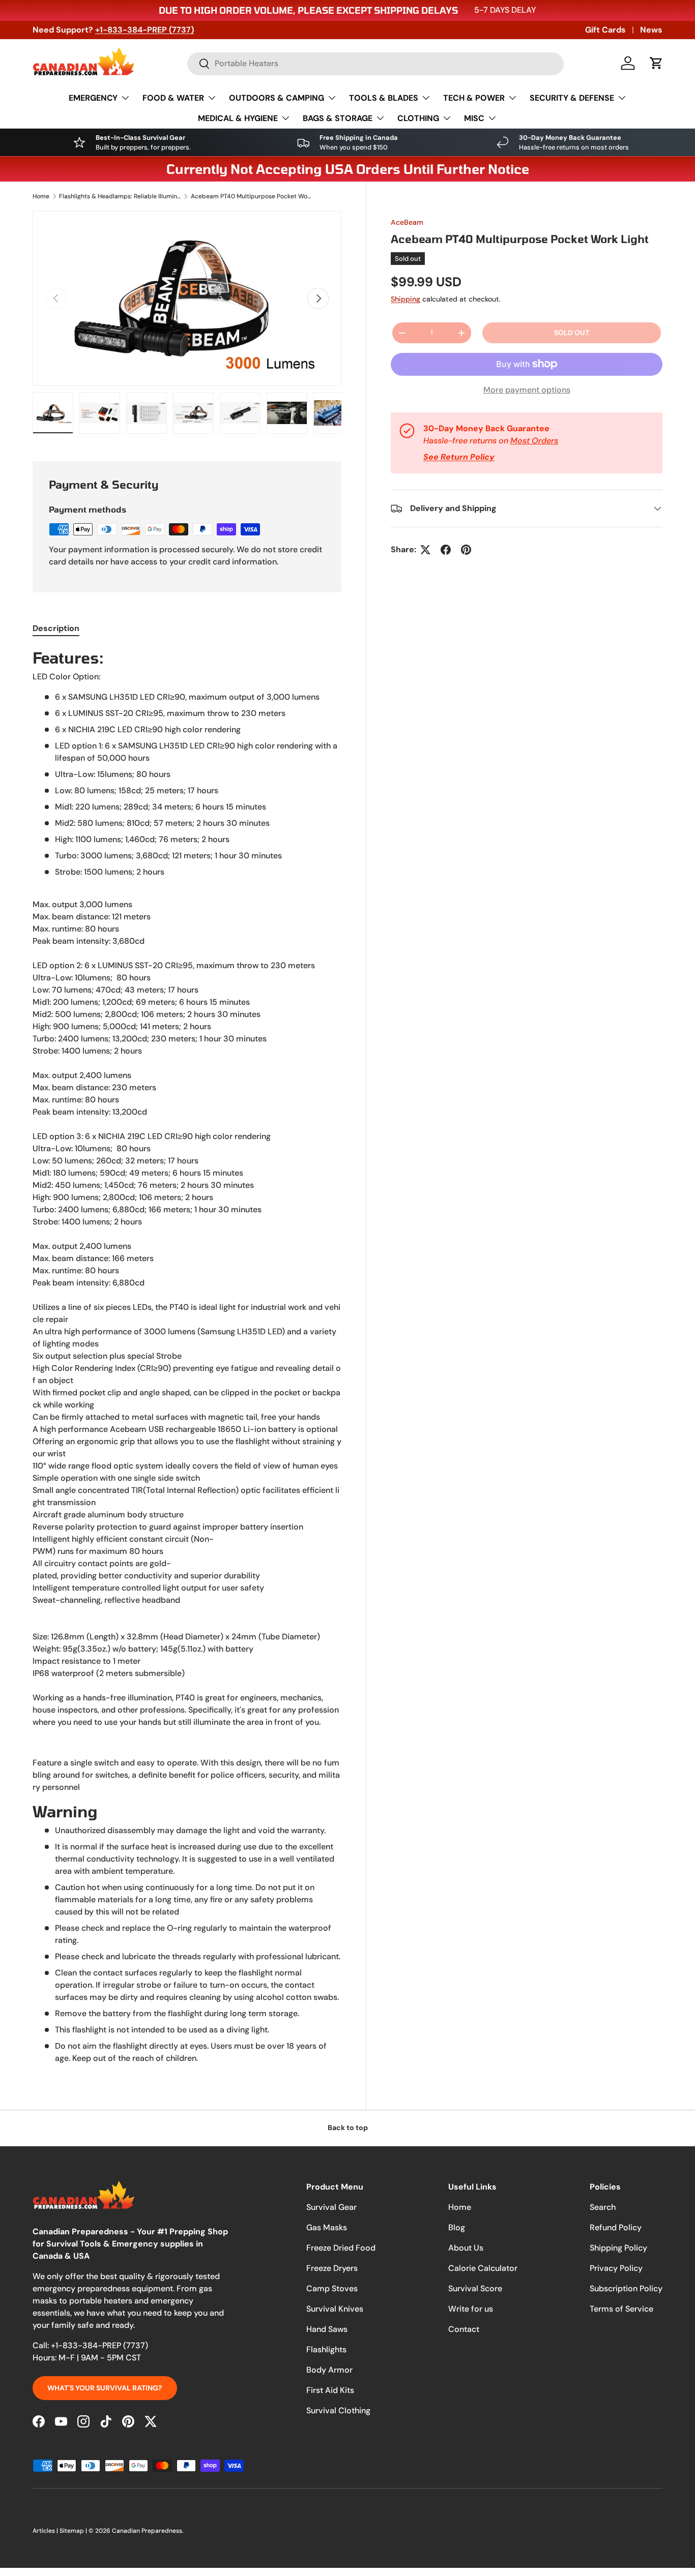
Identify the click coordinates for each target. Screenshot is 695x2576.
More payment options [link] (527, 390)
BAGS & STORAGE (338, 118)
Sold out (572, 333)
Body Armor (329, 2370)
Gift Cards (605, 30)
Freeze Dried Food (341, 2248)
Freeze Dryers (332, 2268)
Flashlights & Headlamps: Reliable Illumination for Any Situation (120, 196)
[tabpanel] (187, 1356)
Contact (464, 2329)
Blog (457, 2227)
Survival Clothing (338, 2410)
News (651, 30)
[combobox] (375, 63)
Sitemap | (74, 2531)
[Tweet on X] (425, 550)
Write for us (471, 2309)
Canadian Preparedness (147, 2531)
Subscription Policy (626, 2288)
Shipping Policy (618, 2248)
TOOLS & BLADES (384, 98)
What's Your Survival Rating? (105, 2388)
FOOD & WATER (173, 98)
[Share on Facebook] (446, 550)
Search (603, 2207)
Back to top (348, 2128)
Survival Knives (335, 2309)
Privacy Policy (616, 2268)
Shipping (406, 299)
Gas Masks (327, 2227)
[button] (656, 63)
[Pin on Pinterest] (466, 550)
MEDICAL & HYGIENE (238, 118)
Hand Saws (327, 2329)
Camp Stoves (332, 2288)
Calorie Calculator (483, 2268)
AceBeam (407, 222)
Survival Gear (331, 2207)
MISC (474, 118)
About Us (466, 2248)
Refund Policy (616, 2227)
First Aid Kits (330, 2390)
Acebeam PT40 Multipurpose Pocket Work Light (252, 196)
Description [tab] (56, 628)
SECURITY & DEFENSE (572, 98)
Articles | (46, 2531)
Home (41, 196)
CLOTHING (418, 118)
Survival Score (475, 2288)
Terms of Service (621, 2309)
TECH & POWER (474, 98)
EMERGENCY (93, 98)
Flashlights (326, 2349)
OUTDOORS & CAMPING (277, 98)
